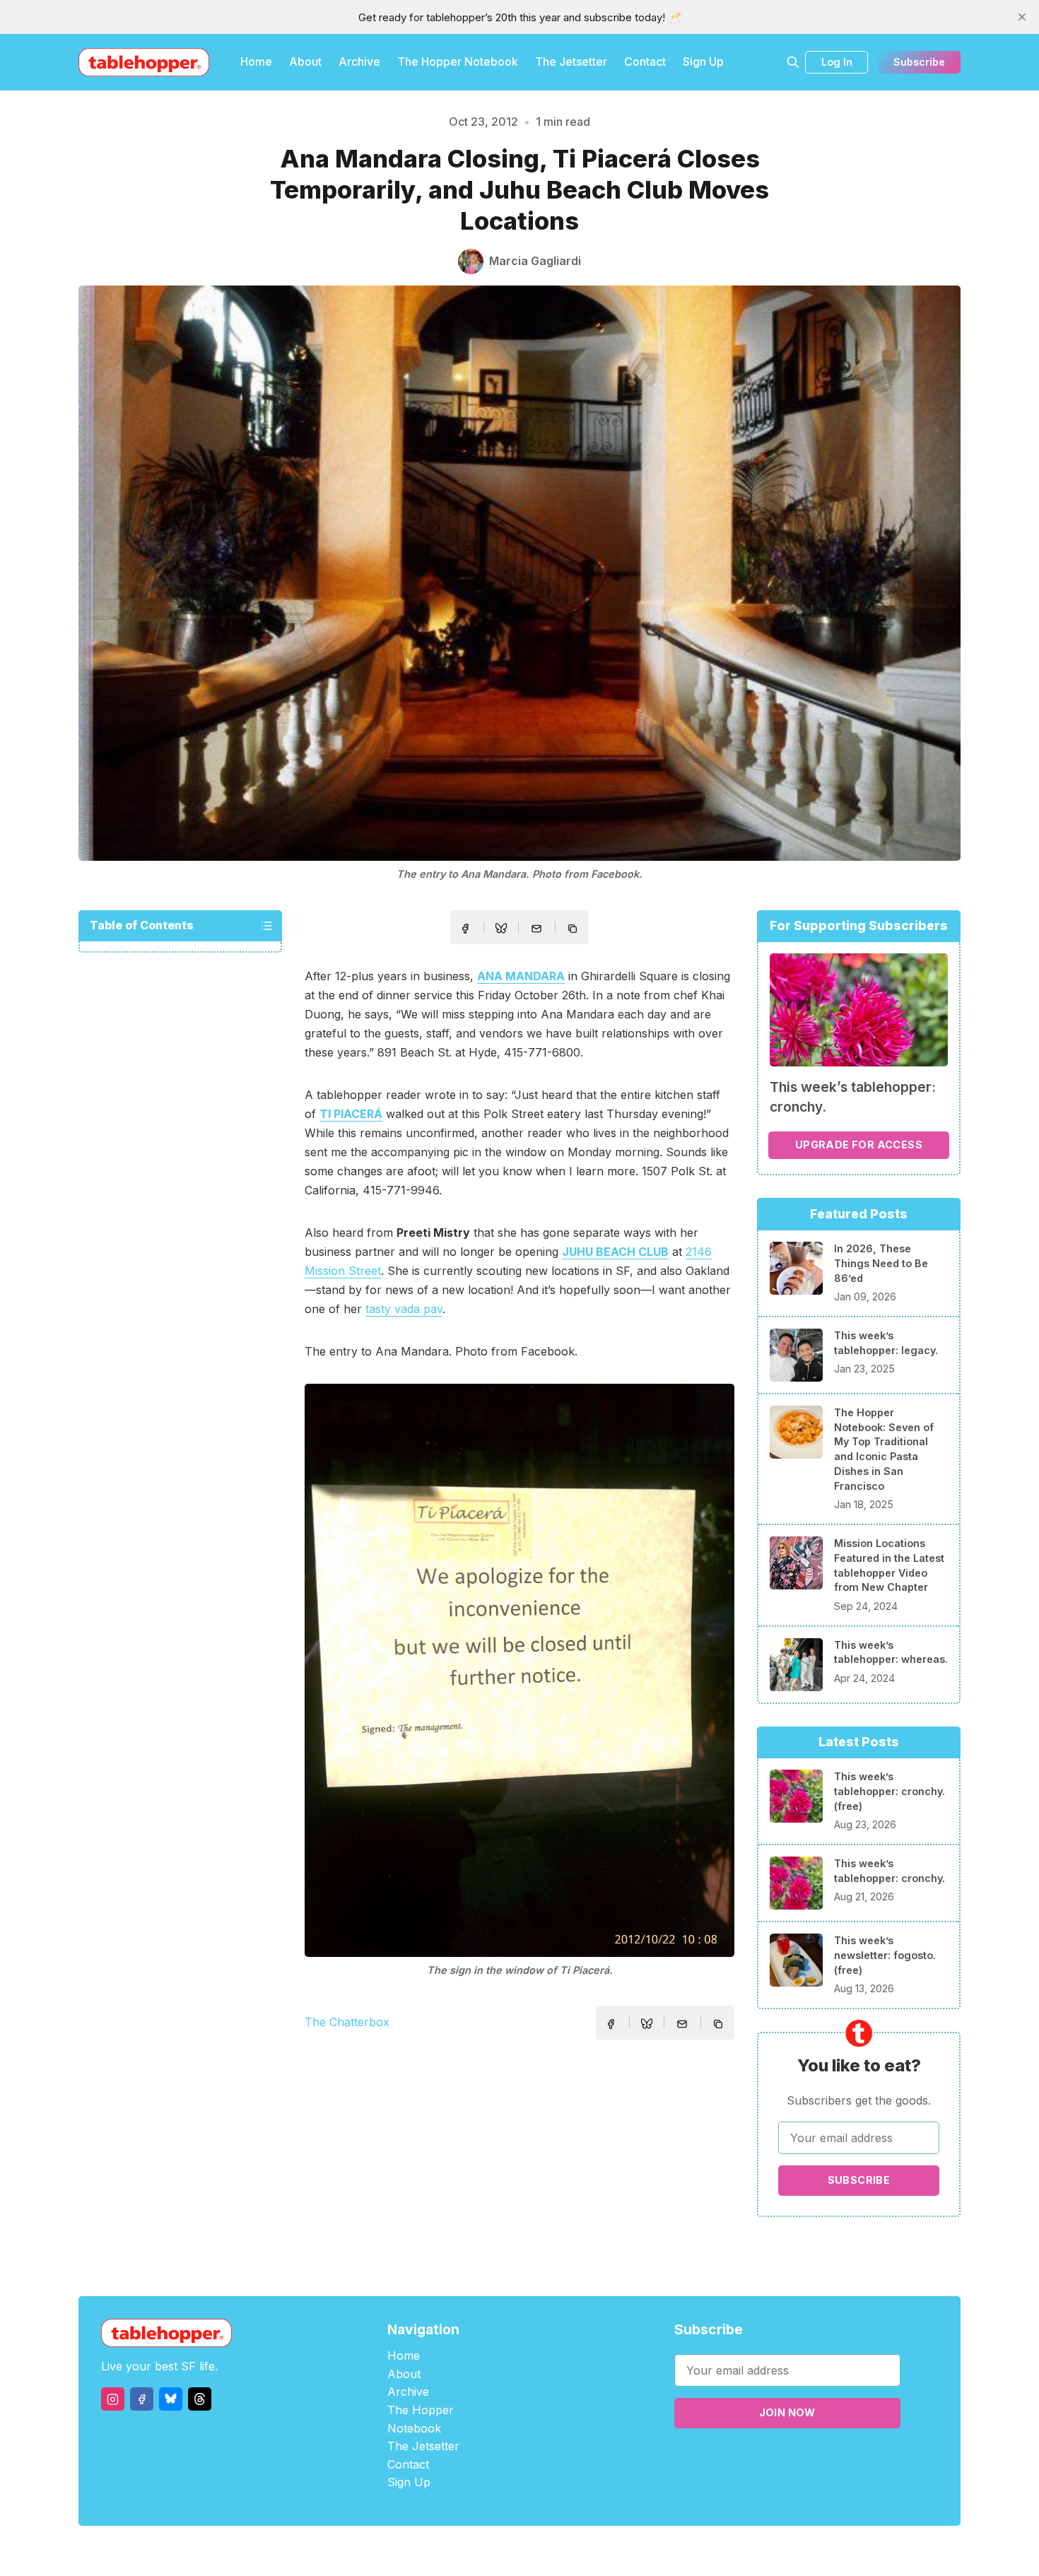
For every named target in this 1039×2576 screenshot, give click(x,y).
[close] (1022, 17)
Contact (645, 61)
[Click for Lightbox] (519, 1670)
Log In (837, 62)
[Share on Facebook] (465, 929)
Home (256, 61)
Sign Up (703, 61)
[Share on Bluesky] (501, 930)
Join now (787, 2412)
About (305, 61)
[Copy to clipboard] (574, 930)
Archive (359, 61)
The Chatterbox (347, 2022)
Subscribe (919, 62)
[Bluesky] (171, 2399)
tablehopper (435, 2551)
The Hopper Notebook (458, 61)
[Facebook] (142, 2399)
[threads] (200, 2399)
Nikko (654, 2551)
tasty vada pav (404, 1309)
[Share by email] (536, 929)
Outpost (595, 2551)
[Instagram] (113, 2399)
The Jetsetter (571, 61)
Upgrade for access (859, 1145)
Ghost (555, 2551)
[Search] (793, 62)
